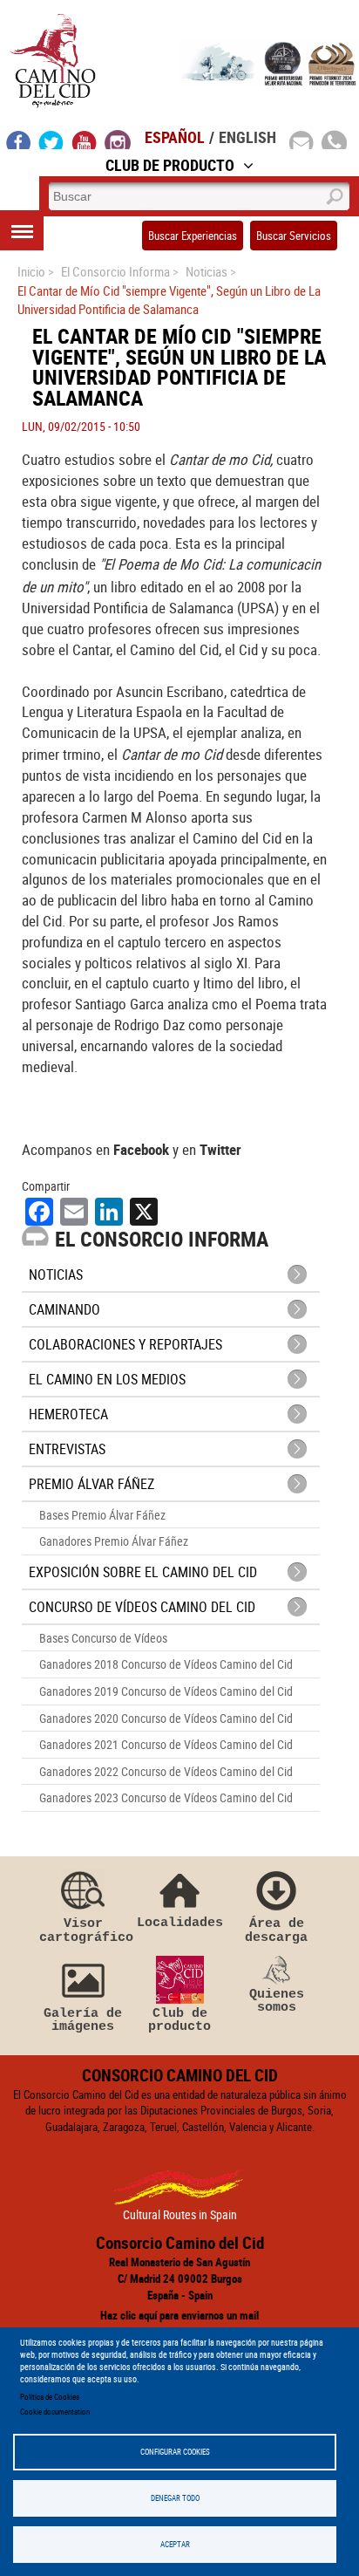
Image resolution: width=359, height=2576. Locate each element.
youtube (85, 140)
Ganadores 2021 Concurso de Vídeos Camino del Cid (166, 1744)
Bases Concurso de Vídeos (103, 1638)
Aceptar (175, 2544)
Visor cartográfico (83, 1930)
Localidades (180, 1922)
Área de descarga (276, 1930)
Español (175, 137)
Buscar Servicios (294, 236)
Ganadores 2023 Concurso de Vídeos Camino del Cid (166, 1797)
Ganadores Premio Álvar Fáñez (114, 1541)
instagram (118, 140)
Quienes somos (277, 2001)
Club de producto (179, 2020)
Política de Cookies (50, 2397)
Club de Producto (170, 165)
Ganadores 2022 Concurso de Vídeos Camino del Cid (166, 1771)
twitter (51, 140)
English (247, 137)
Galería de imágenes (83, 2020)
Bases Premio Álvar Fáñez (102, 1515)
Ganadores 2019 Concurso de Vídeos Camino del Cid (166, 1691)
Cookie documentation (55, 2412)
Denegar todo (175, 2498)
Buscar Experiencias (193, 236)
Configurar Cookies (175, 2452)
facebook (19, 140)
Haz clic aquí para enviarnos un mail (179, 2315)
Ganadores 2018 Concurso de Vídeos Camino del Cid (166, 1664)
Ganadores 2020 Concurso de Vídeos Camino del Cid (166, 1718)
